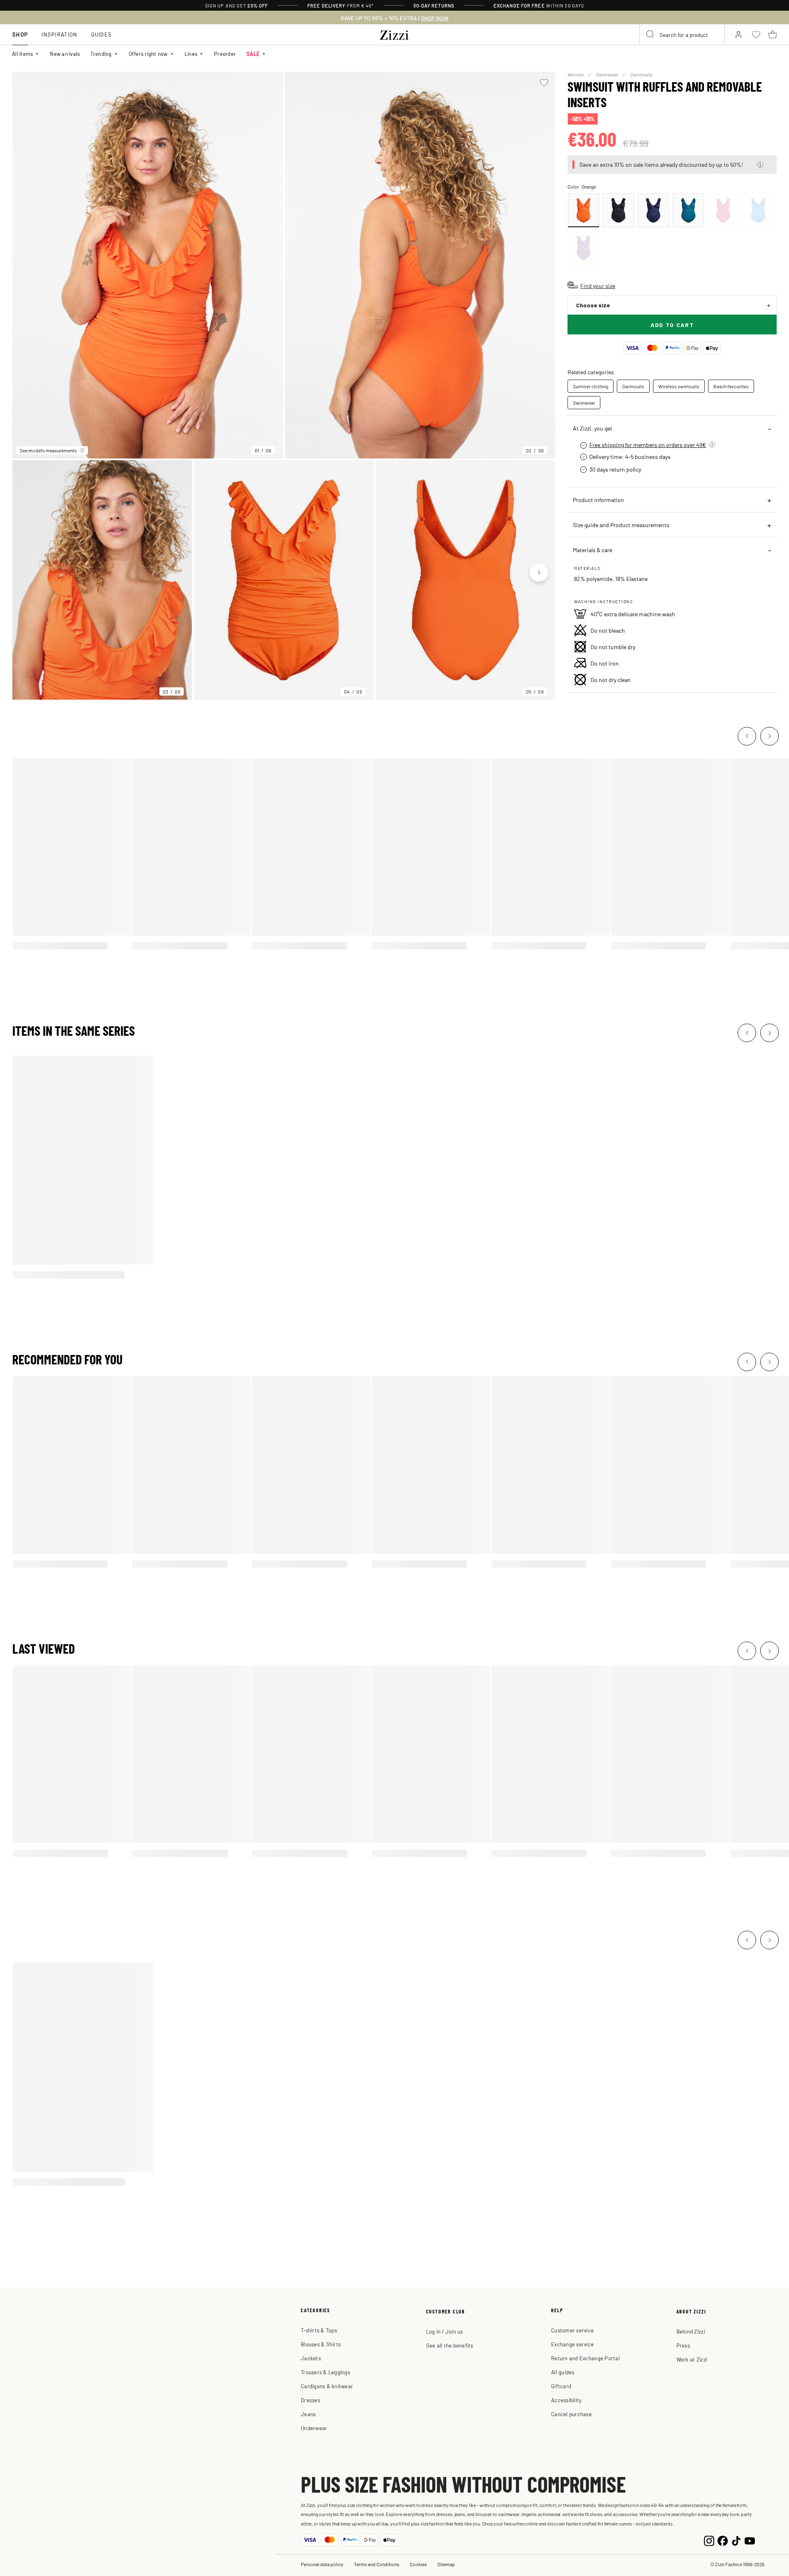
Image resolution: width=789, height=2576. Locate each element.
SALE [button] (253, 54)
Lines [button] (191, 54)
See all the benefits (450, 2345)
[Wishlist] (544, 83)
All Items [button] (22, 54)
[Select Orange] (584, 210)
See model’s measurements (48, 450)
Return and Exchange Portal (585, 2358)
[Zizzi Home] (394, 34)
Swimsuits (641, 74)
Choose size (593, 305)
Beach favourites (731, 386)
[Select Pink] (723, 210)
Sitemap (446, 2564)
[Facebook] (723, 2540)
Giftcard (561, 2386)
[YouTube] (750, 2540)
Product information (599, 500)
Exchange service (572, 2344)
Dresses (310, 2400)
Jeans (308, 2414)
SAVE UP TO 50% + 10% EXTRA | (394, 18)
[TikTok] (736, 2540)
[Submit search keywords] (651, 35)
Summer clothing (591, 386)
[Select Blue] (653, 210)
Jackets (311, 2358)
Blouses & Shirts (321, 2344)
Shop (20, 34)
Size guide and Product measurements (621, 525)
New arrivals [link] (65, 54)
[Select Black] (618, 210)
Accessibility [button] (566, 2400)
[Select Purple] (584, 248)
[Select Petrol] (688, 210)
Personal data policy (322, 2564)
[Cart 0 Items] (773, 35)
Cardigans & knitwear (327, 2386)
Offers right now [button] (148, 54)
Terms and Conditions (377, 2564)
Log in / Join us (445, 2331)
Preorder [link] (225, 54)
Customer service (572, 2330)
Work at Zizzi (692, 2359)
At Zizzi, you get (593, 428)
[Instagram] (709, 2540)
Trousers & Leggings (325, 2372)
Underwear (314, 2428)
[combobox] (682, 35)
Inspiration (59, 34)
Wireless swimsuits (679, 386)
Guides (102, 34)
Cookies (418, 2564)
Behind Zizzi (691, 2331)
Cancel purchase (571, 2414)
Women (576, 74)
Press (683, 2345)
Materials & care (593, 550)
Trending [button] (101, 54)
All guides (563, 2372)
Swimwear (607, 74)
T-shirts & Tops (319, 2330)
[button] (760, 165)
